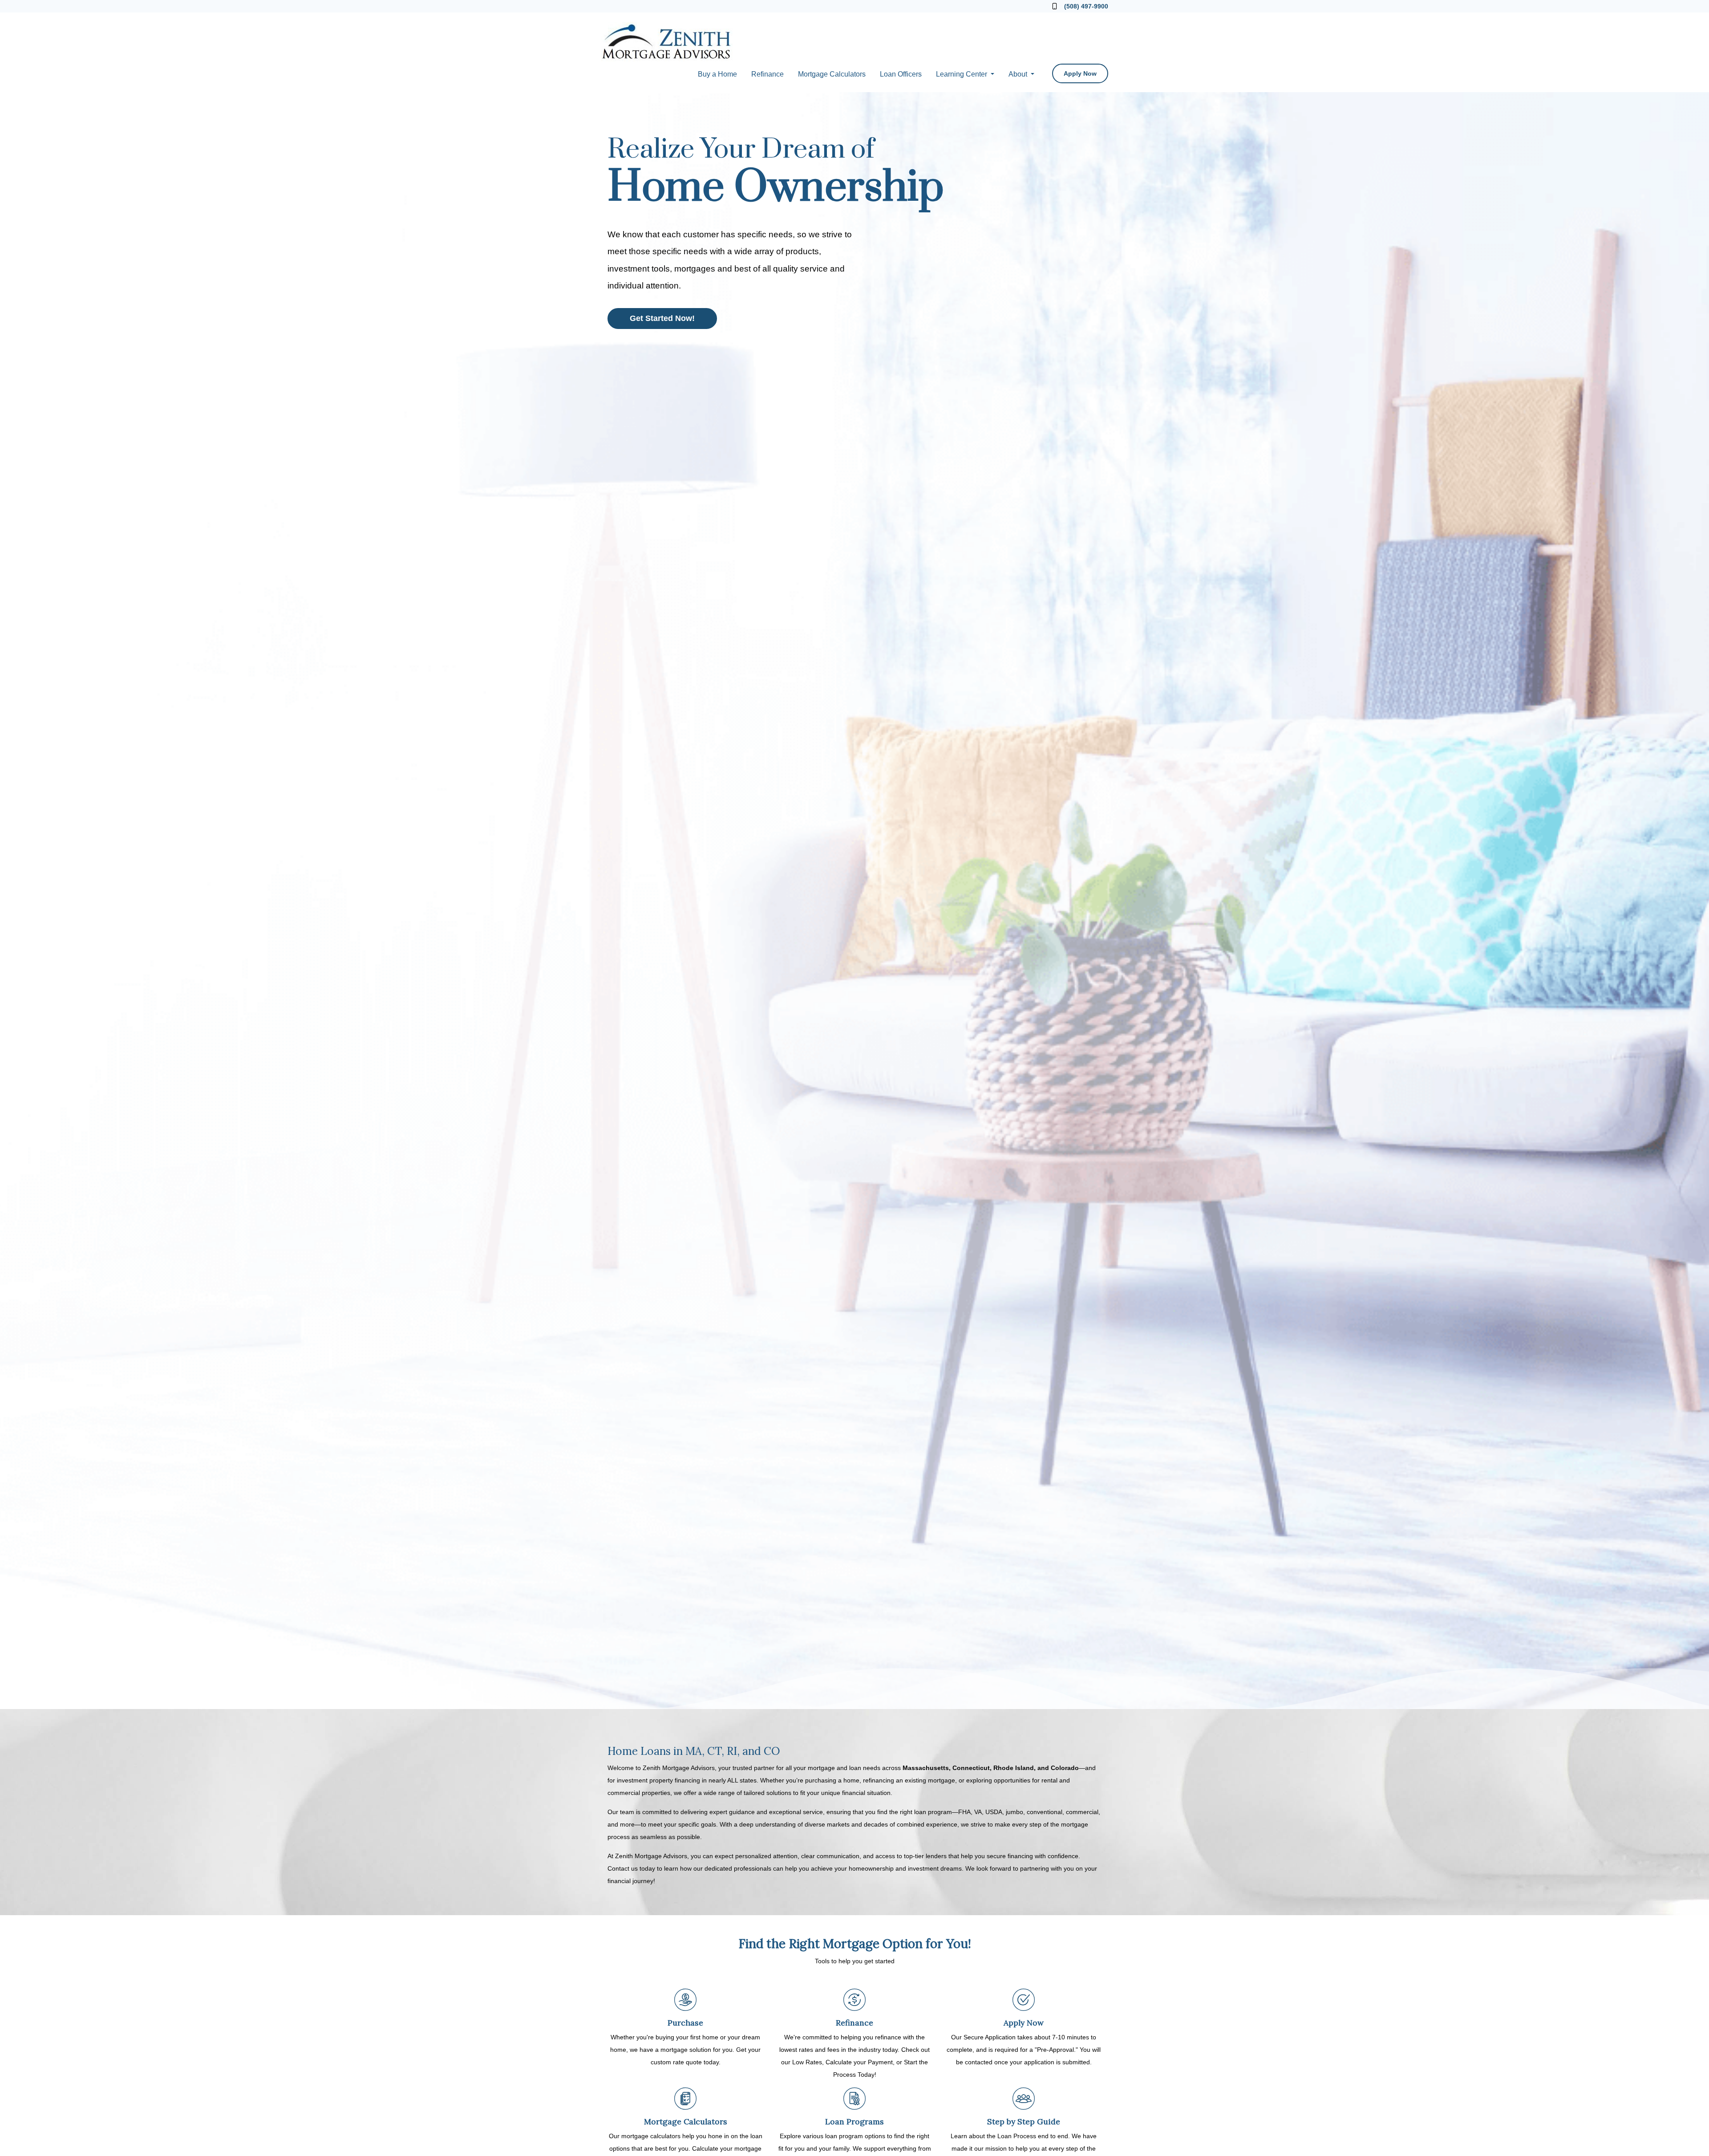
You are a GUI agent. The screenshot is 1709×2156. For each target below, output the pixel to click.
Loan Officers (901, 74)
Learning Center (962, 74)
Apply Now (1080, 73)
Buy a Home (717, 74)
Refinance (767, 74)
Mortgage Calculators (832, 74)
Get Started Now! (662, 318)
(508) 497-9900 (1086, 6)
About (1019, 74)
